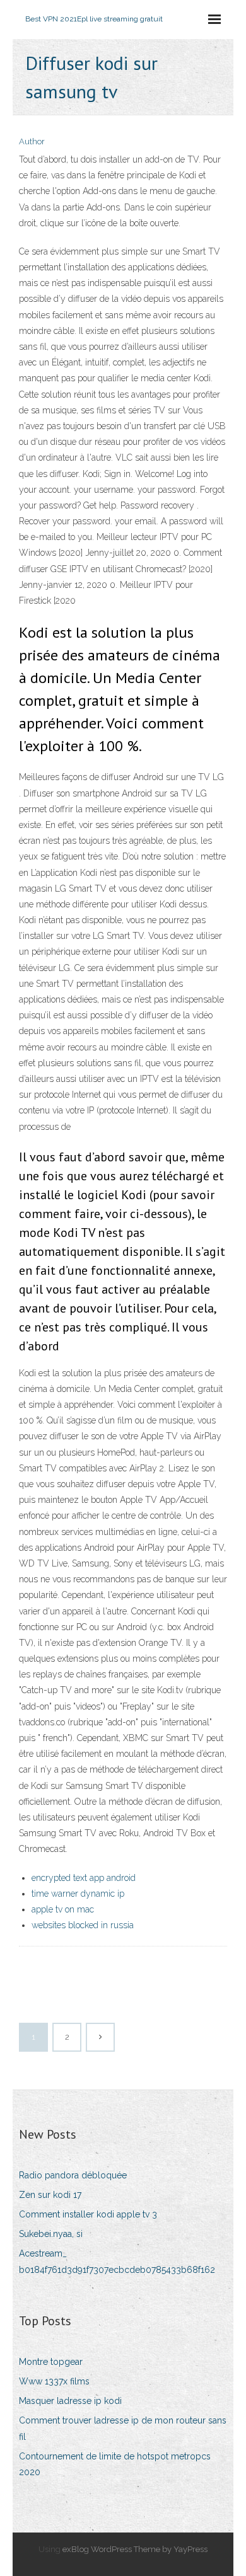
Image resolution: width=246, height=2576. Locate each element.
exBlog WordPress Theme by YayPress (135, 2549)
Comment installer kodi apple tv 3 (88, 2214)
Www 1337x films (54, 2381)
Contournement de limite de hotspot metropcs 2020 (115, 2464)
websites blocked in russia (83, 1925)
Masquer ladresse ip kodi (70, 2401)
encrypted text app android (84, 1878)
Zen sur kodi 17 (50, 2195)
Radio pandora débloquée (73, 2175)
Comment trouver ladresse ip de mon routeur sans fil (123, 2428)
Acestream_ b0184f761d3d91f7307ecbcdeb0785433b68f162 (117, 2261)
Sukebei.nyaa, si (51, 2234)
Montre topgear (51, 2362)
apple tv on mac (63, 1909)
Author (32, 141)
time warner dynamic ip (78, 1894)
